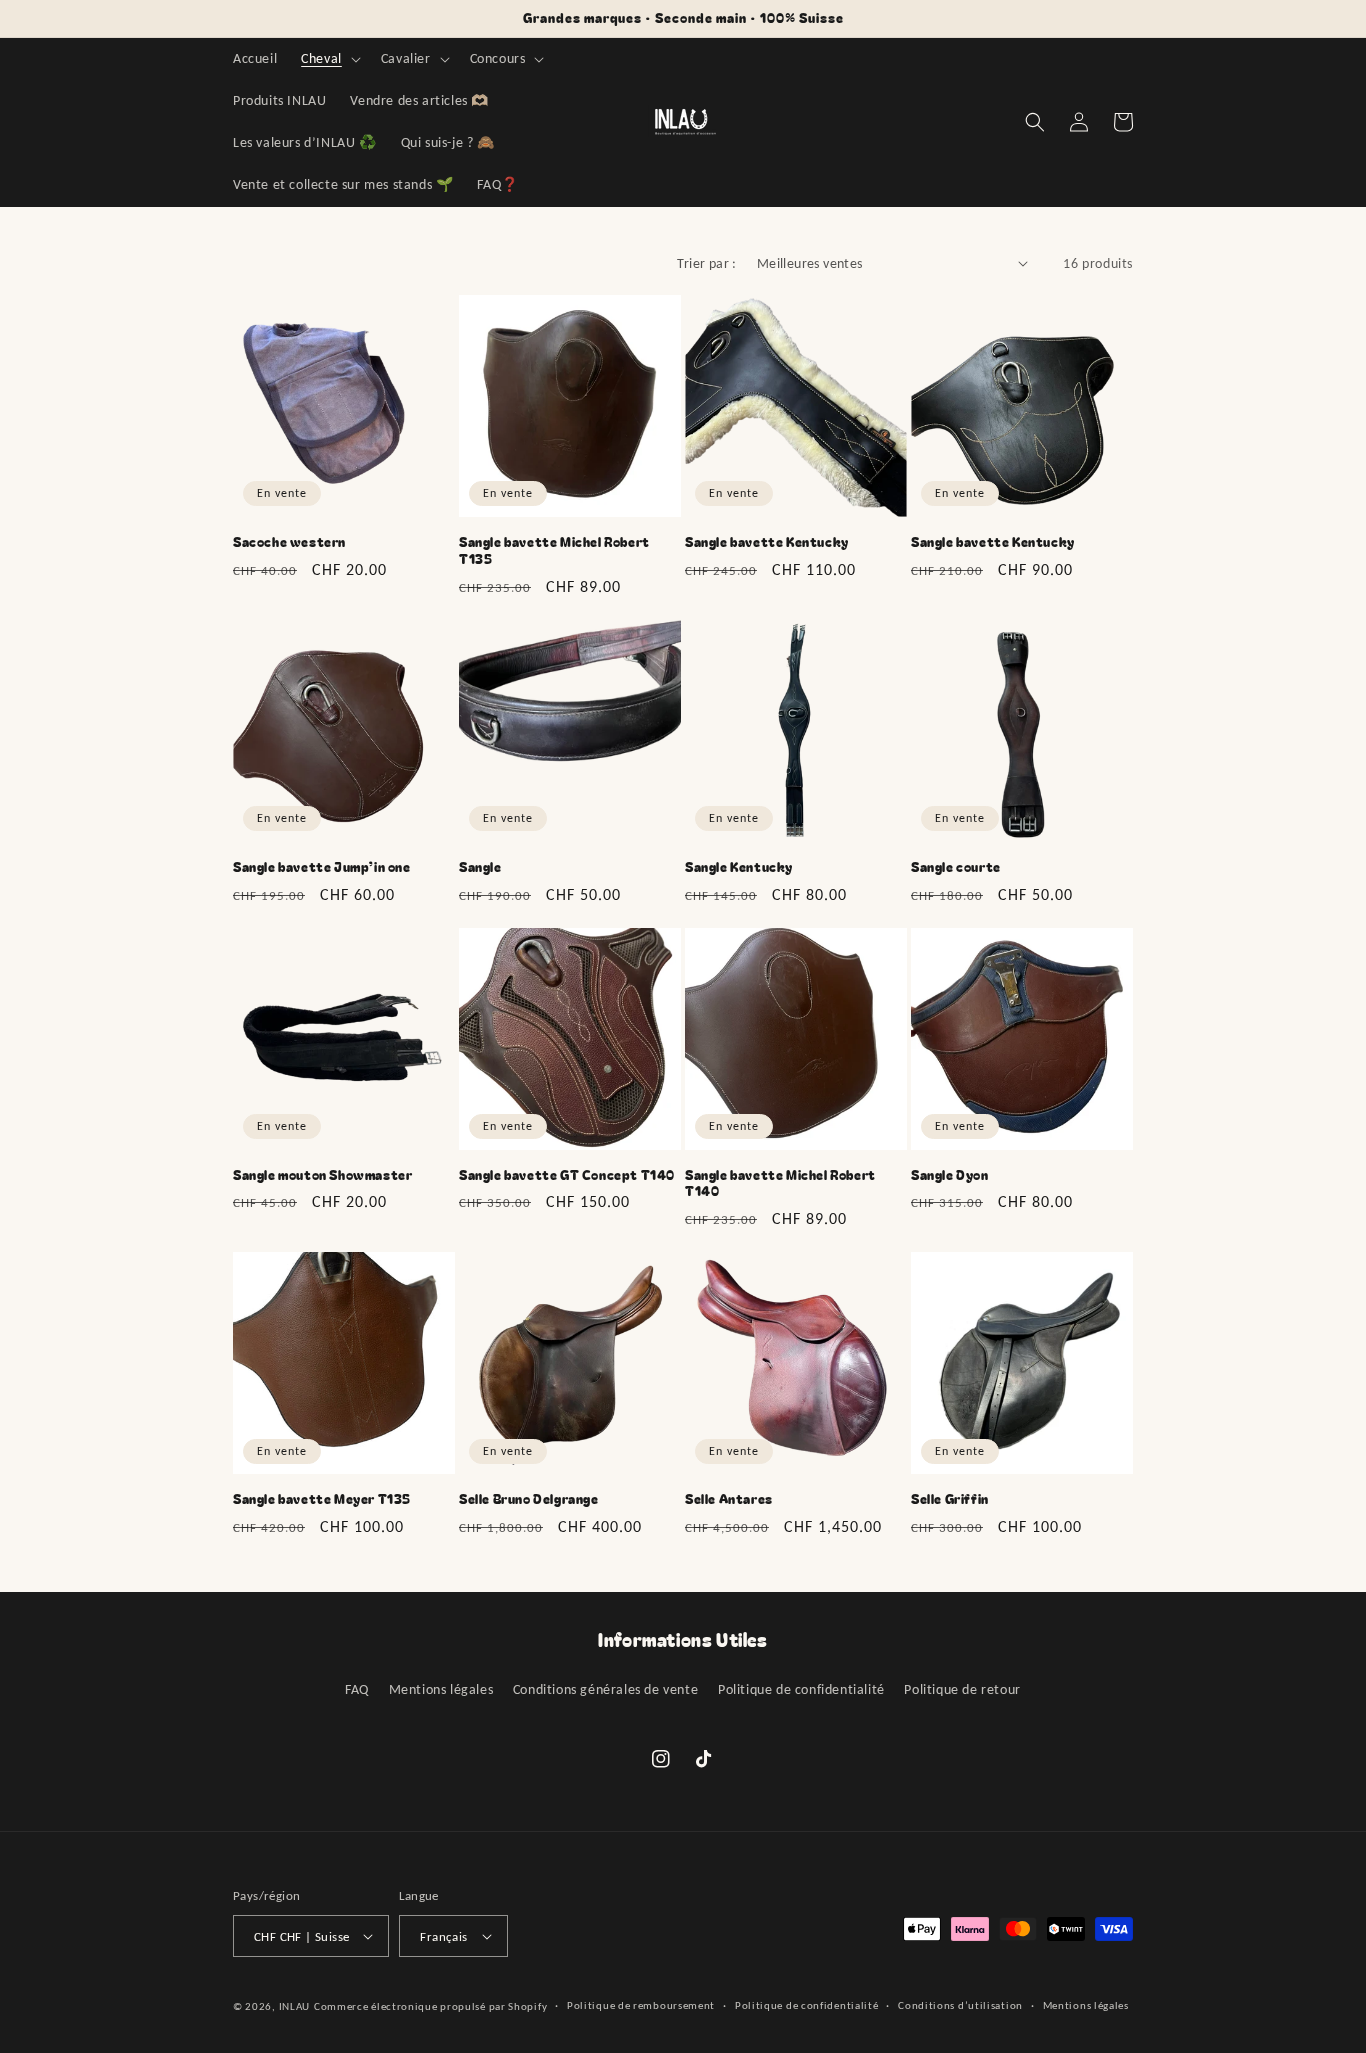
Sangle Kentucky (739, 867)
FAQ (357, 1689)
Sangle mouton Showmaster (322, 1175)
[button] (329, 59)
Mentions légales (441, 1689)
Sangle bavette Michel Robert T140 (780, 1184)
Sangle (480, 867)
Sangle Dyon (950, 1175)
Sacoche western (289, 542)
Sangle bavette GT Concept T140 (567, 1175)
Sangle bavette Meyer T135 (322, 1499)
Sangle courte (956, 867)
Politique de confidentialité (801, 1689)
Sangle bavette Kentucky (767, 542)
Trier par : (706, 263)
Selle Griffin (950, 1499)
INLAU (295, 2006)
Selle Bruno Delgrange (529, 1499)
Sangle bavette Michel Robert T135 (554, 551)
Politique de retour (962, 1689)
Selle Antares (729, 1499)
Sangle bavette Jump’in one (322, 867)
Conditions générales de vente (605, 1689)
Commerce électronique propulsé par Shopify (430, 2006)
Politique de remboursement (641, 2005)
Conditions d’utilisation (960, 2005)
